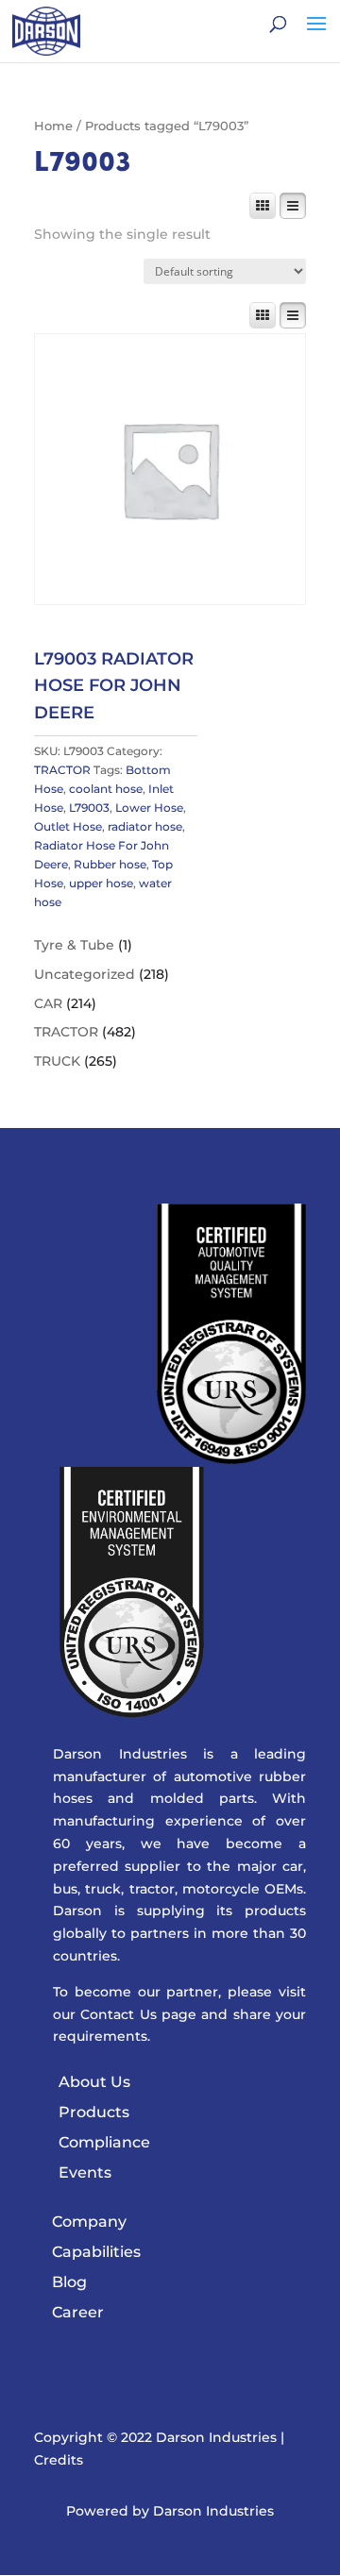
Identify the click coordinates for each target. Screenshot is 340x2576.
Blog (69, 2282)
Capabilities (96, 2252)
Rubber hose (110, 864)
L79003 (89, 808)
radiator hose (145, 826)
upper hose (101, 883)
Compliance (104, 2142)
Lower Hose (149, 808)
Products (94, 2112)
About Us (94, 2082)
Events (85, 2172)
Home (53, 126)
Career (78, 2312)
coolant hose (106, 789)
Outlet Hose (68, 826)
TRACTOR (62, 770)
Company (89, 2222)
